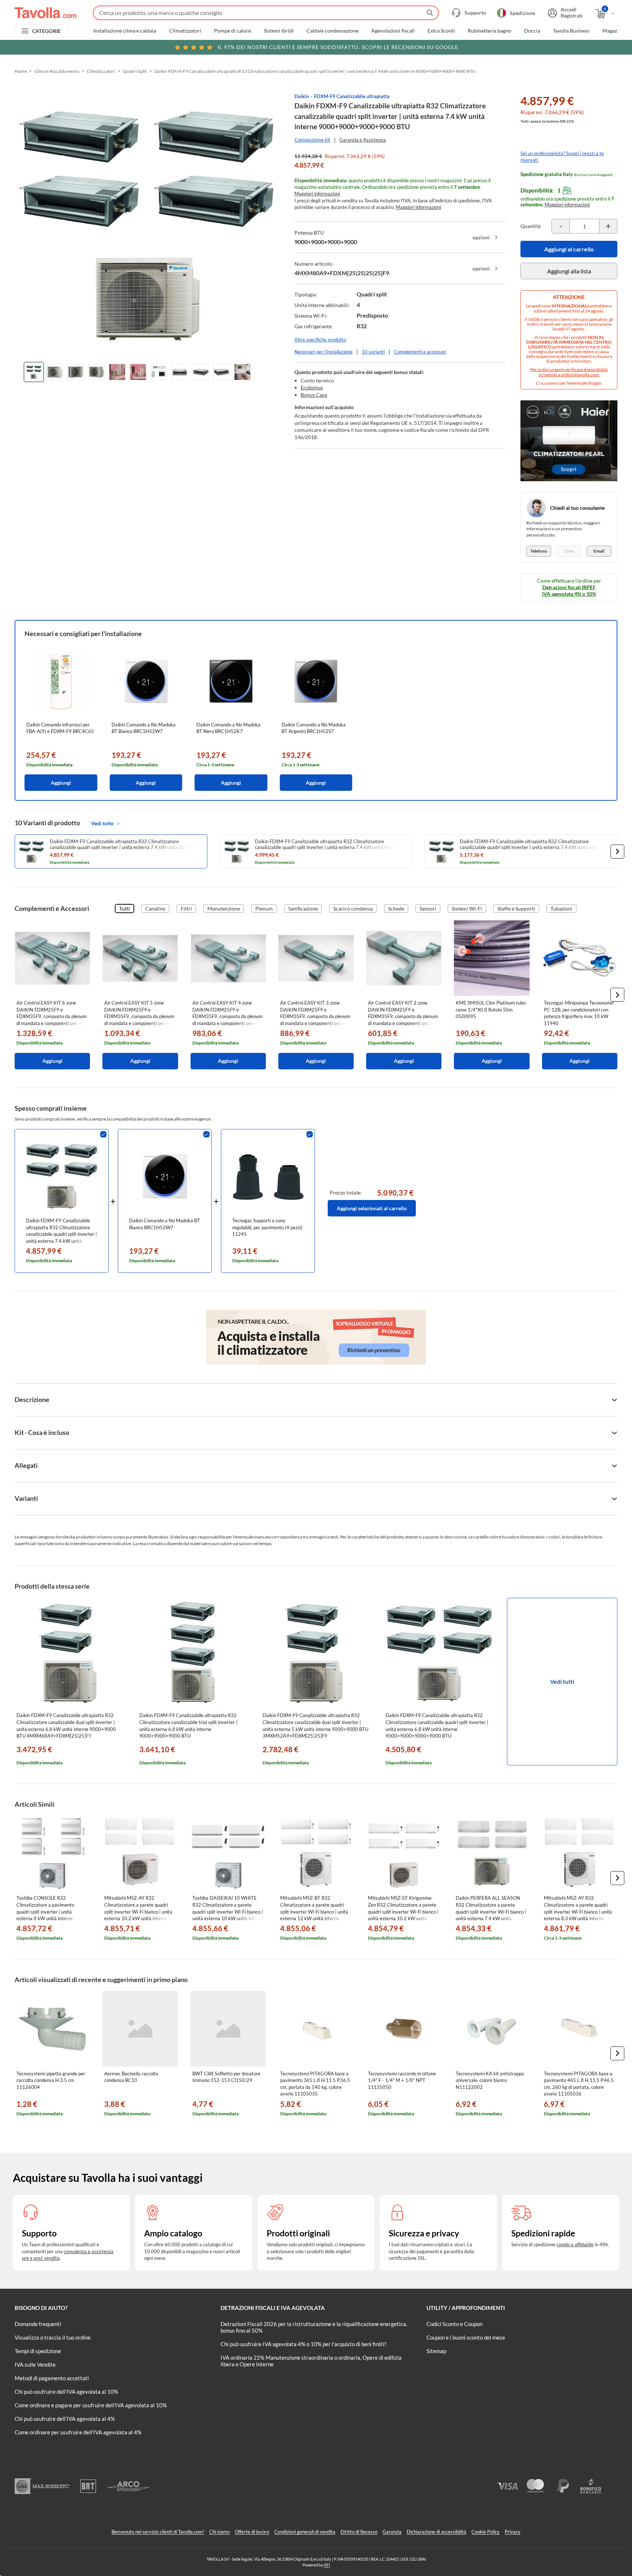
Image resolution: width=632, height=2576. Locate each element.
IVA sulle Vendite (35, 2364)
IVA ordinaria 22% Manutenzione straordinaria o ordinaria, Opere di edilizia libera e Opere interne (311, 2361)
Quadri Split (135, 71)
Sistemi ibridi (279, 31)
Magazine (613, 31)
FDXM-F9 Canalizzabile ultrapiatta (352, 96)
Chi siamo (219, 2532)
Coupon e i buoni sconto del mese (466, 2337)
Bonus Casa (314, 395)
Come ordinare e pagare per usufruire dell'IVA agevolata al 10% (91, 2405)
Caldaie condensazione (332, 31)
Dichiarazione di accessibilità (437, 2532)
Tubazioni (561, 908)
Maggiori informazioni (317, 194)
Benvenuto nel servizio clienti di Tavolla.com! (158, 2532)
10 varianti (373, 352)
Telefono (539, 551)
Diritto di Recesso (359, 2532)
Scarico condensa (353, 908)
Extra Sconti (441, 31)
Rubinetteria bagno (490, 31)
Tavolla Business (571, 31)
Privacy (513, 2532)
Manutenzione (224, 908)
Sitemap (436, 2351)
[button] (617, 852)
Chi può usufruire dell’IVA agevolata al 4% (65, 2419)
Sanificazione (303, 908)
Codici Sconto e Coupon (454, 2324)
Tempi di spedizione (38, 2351)
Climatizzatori (185, 31)
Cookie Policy (486, 2532)
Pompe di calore (232, 31)
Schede (396, 908)
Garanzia (392, 2532)
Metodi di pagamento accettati (52, 2378)
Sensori (428, 908)
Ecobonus (312, 387)
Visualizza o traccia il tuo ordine (53, 2337)
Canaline (155, 908)
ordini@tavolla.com (580, 375)
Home (21, 71)
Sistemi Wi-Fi (467, 908)
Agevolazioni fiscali (393, 31)
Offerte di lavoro (252, 2532)
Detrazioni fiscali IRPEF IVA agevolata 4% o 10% (569, 590)
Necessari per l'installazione (323, 352)
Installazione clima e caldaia (125, 31)
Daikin (302, 96)
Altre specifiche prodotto (320, 340)
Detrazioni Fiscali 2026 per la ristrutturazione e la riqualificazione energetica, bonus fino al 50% (314, 2327)
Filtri (186, 908)
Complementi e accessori (420, 352)
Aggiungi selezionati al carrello (372, 1208)
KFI (327, 2565)
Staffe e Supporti (516, 908)
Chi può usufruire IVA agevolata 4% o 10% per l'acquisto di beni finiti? (303, 2344)
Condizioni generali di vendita (305, 2532)
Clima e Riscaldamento (57, 71)
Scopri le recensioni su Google (338, 47)
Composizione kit (312, 140)
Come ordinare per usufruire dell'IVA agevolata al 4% (78, 2432)
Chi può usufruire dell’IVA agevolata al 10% (66, 2392)
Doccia (532, 31)
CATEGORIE (47, 31)
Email (599, 551)
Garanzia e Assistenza (363, 140)
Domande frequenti (38, 2324)
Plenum (264, 908)
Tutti (125, 908)
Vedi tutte (102, 823)
